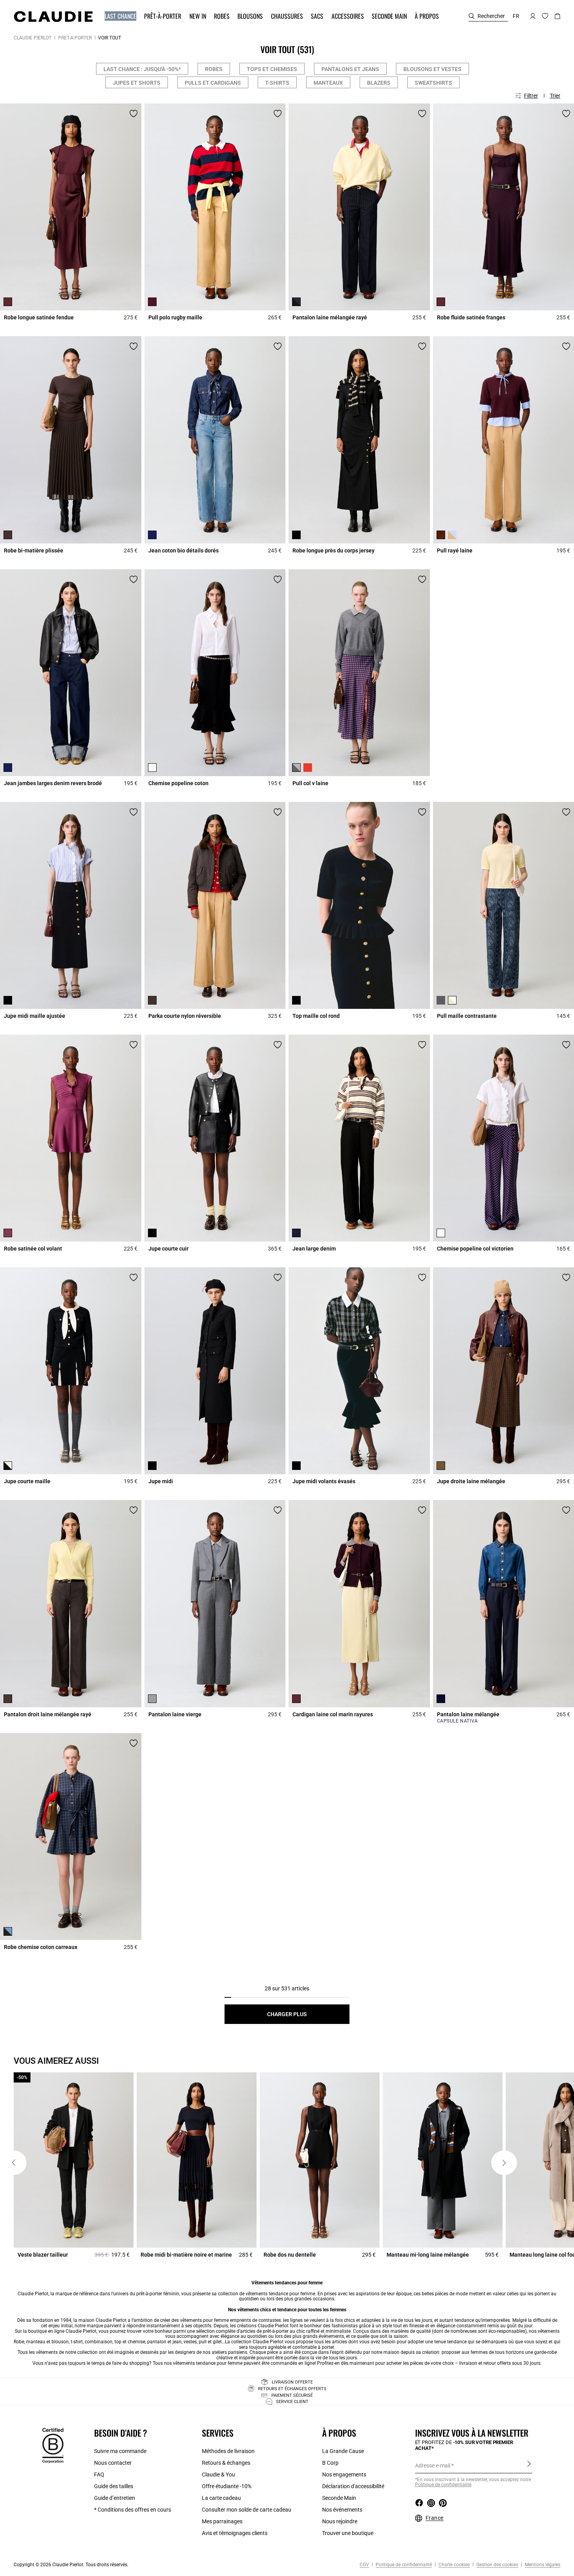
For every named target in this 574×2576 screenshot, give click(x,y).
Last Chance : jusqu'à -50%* (142, 69)
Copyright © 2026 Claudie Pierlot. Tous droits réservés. (71, 2565)
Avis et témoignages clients (235, 2533)
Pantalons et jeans (350, 69)
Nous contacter (113, 2463)
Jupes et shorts (137, 83)
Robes (214, 69)
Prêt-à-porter (75, 38)
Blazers (379, 83)
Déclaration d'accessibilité (353, 2486)
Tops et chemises (272, 69)
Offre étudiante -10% (227, 2486)
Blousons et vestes (432, 69)
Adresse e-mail (433, 2466)
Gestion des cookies (497, 2565)
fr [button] (516, 16)
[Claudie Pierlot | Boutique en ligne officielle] (53, 16)
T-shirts (277, 83)
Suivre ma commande (120, 2451)
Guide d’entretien (115, 2498)
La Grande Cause (343, 2451)
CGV (364, 2565)
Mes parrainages (222, 2521)
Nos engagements (344, 2474)
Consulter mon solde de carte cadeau (247, 2510)
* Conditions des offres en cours (133, 2510)
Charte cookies (454, 2565)
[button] (121, 16)
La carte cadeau (221, 2498)
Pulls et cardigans (213, 83)
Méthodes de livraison (228, 2451)
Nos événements (342, 2510)
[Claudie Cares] (53, 2445)
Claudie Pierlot (33, 38)
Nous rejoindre (340, 2521)
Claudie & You (218, 2474)
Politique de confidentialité (403, 2565)
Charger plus (287, 2014)
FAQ (99, 2474)
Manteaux (328, 83)
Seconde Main (339, 2498)
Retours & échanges (226, 2463)
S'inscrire (529, 2465)
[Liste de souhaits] (134, 114)
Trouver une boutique (348, 2533)
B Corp (330, 2463)
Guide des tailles (114, 2486)
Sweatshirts (433, 83)
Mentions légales (542, 2565)
